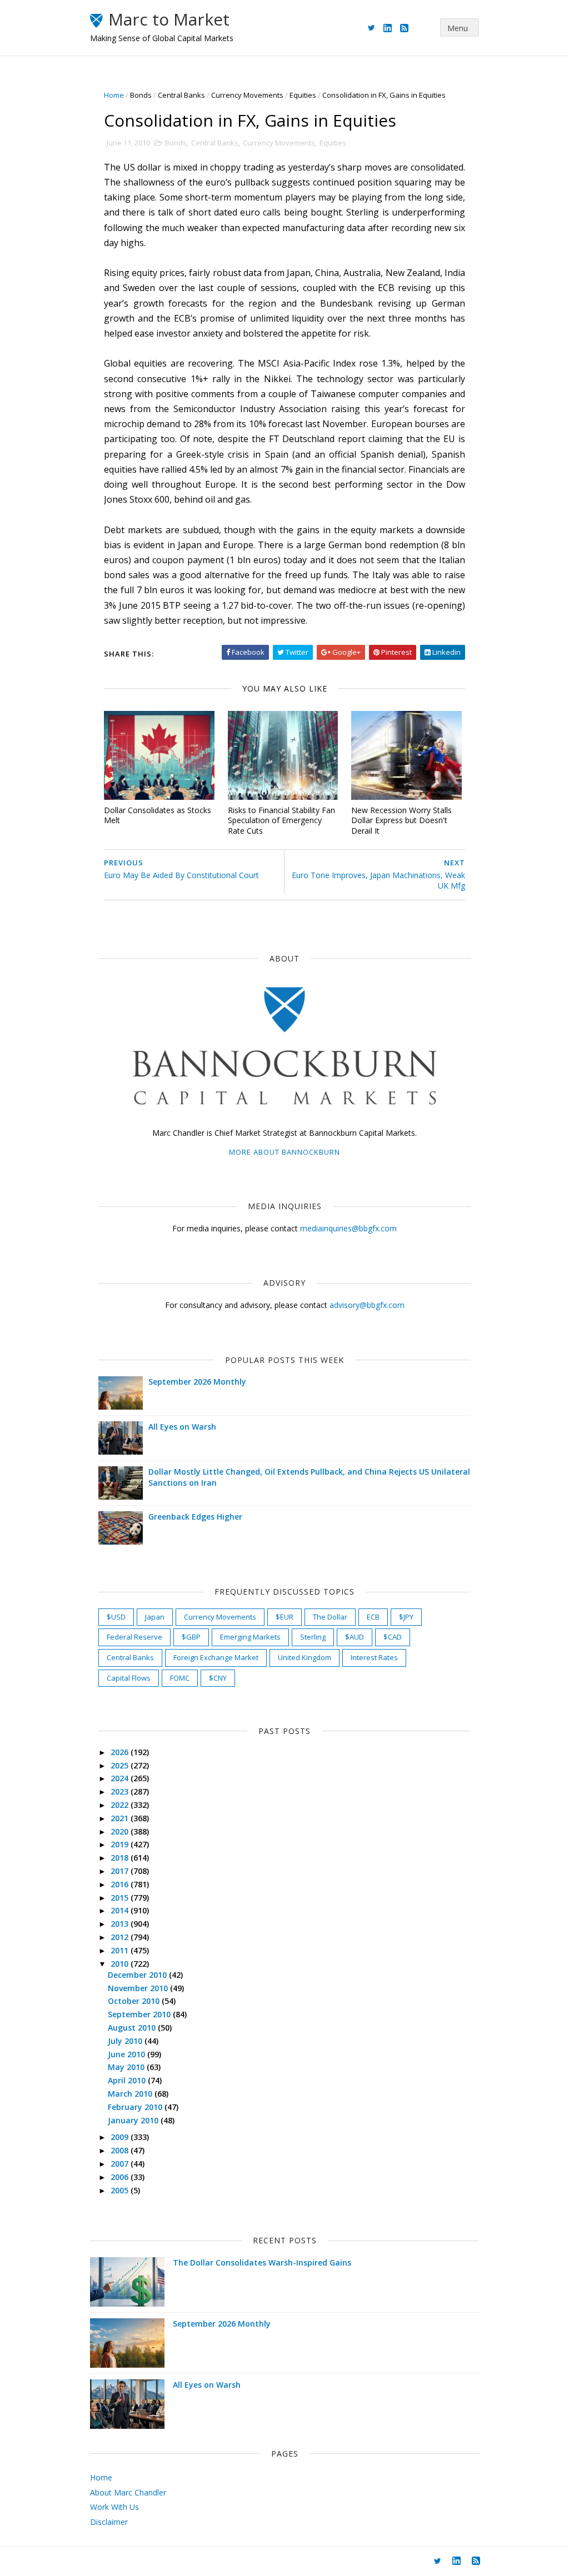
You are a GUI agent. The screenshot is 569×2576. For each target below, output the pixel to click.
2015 (121, 1898)
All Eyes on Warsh (182, 1427)
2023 (121, 1791)
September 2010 (140, 2014)
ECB (373, 1617)
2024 (121, 1778)
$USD (116, 1617)
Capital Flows (129, 1678)
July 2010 (126, 2041)
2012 (121, 1937)
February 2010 (136, 2107)
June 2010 (128, 2054)
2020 (121, 1831)
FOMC (180, 1678)
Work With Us (114, 2507)
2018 (121, 1858)
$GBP (191, 1637)
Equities (303, 95)
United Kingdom (305, 1657)
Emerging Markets (250, 1637)
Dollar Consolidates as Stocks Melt (158, 815)
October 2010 (135, 2001)
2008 (121, 2150)
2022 (121, 1805)
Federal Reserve (134, 1637)
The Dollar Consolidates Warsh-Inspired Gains (262, 2262)
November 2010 (139, 1988)
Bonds (141, 95)
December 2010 (138, 1975)
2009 (121, 2137)
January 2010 (134, 2120)
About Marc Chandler (128, 2492)
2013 (121, 1924)
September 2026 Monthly (197, 1382)
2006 (121, 2177)
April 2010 (128, 2080)
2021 (121, 1818)
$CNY (218, 1678)
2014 (121, 1910)
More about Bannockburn (284, 1152)
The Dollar (330, 1617)
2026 (121, 1752)
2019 (121, 1844)
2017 (121, 1871)
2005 (121, 2190)
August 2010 (133, 2028)
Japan (155, 1617)
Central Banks (181, 95)
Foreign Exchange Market (216, 1657)
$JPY (406, 1617)
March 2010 (131, 2094)
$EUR (284, 1617)
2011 (121, 1950)
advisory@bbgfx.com (367, 1305)
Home (114, 95)
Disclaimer (109, 2522)
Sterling (313, 1637)
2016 (121, 1884)
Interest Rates (374, 1657)
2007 (121, 2164)
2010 (121, 1964)
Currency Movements (247, 95)
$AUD (355, 1637)
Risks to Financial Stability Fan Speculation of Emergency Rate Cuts (281, 820)
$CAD (393, 1637)
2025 (121, 1765)
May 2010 (127, 2067)
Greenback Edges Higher (195, 1517)
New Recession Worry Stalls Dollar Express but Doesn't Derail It (401, 820)
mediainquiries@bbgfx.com (348, 1228)
